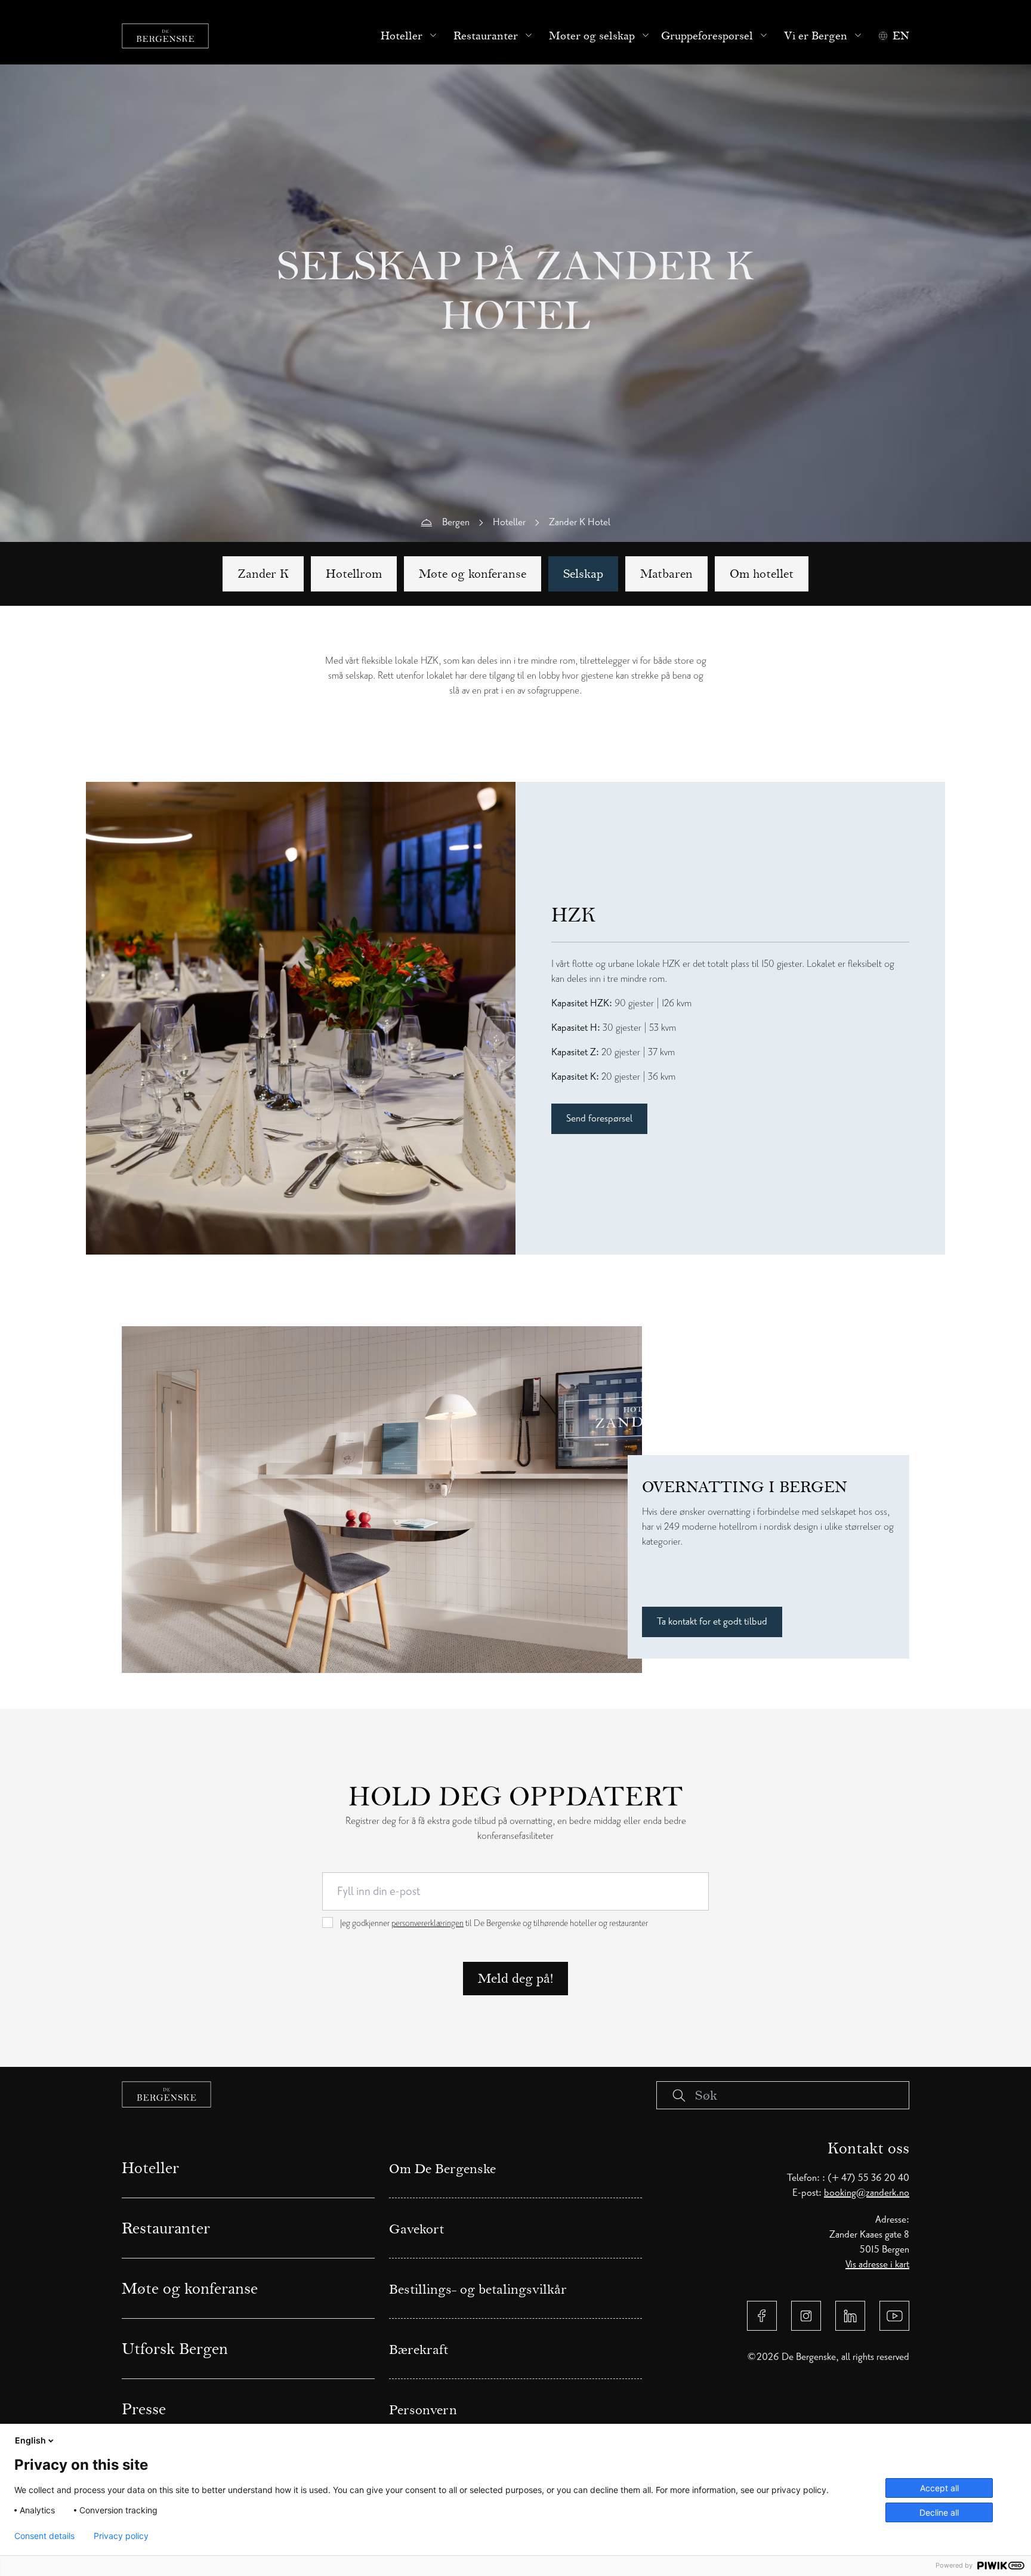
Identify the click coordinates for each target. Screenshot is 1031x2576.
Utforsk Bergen (175, 2349)
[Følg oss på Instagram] (806, 2316)
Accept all (939, 2488)
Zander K (263, 574)
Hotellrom (354, 574)
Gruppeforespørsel (707, 36)
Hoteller (402, 36)
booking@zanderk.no (867, 2193)
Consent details (44, 2536)
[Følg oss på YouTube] (894, 2316)
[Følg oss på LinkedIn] (850, 2316)
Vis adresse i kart (877, 2264)
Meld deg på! (515, 1978)
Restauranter (486, 36)
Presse (144, 2409)
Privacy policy (121, 2536)
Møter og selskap (592, 36)
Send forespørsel (599, 1118)
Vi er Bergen (816, 36)
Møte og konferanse (473, 574)
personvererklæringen (427, 1923)
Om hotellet (762, 574)
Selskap (583, 574)
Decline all (939, 2512)
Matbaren (666, 574)
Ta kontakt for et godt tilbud (712, 1622)
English (30, 2440)
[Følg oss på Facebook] (762, 2316)
